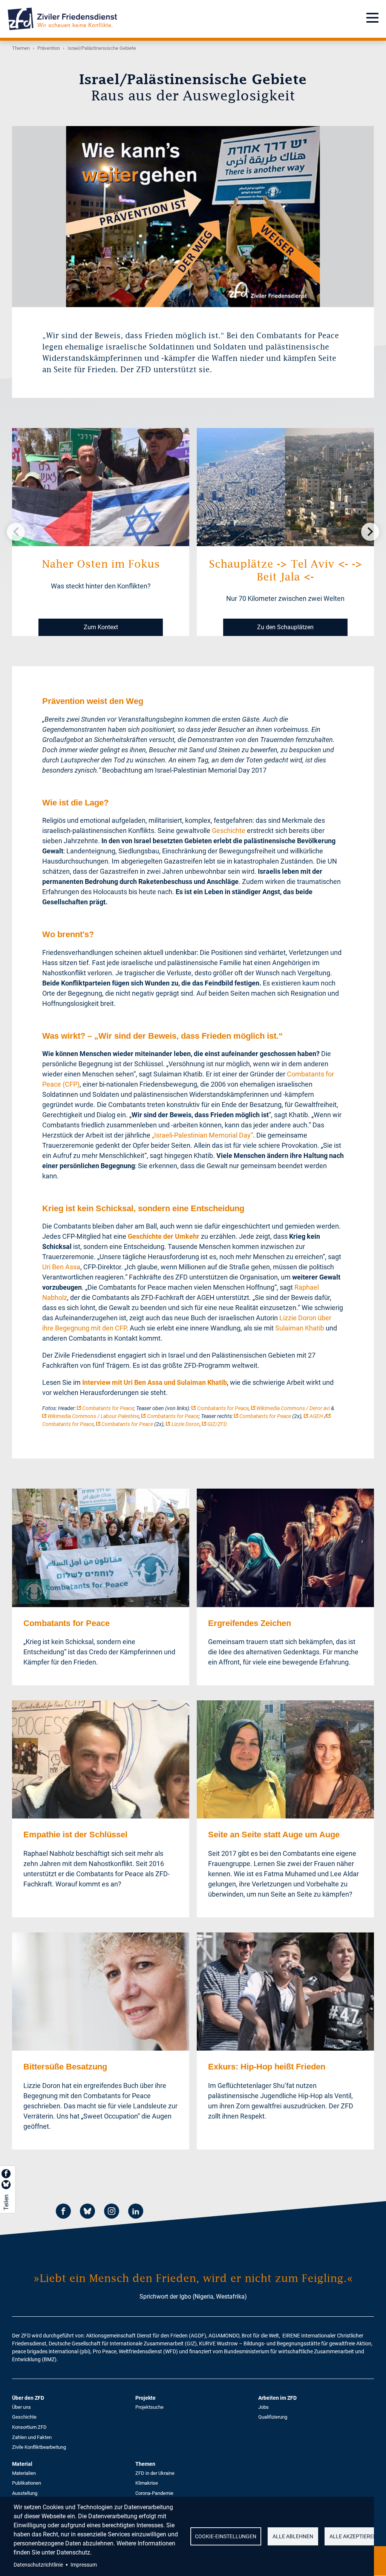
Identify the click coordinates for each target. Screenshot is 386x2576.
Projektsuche (149, 2407)
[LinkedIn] (136, 2212)
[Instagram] (112, 2212)
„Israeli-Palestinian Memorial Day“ (202, 1135)
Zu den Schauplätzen (285, 627)
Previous (16, 532)
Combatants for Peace (108, 1408)
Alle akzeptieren (353, 2536)
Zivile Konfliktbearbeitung (39, 2447)
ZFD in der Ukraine (155, 2473)
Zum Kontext (101, 627)
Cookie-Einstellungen (226, 2536)
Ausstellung (25, 2493)
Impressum (84, 2565)
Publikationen (27, 2483)
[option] (193, 217)
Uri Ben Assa (61, 1267)
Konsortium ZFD (29, 2427)
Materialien (24, 2473)
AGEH (316, 1416)
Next (370, 532)
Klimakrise (147, 2483)
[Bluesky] (87, 2212)
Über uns (21, 2407)
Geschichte (229, 831)
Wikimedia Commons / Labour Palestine (93, 1416)
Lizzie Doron (186, 1424)
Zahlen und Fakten (32, 2437)
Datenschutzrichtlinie (38, 2565)
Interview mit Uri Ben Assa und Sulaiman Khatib (155, 1382)
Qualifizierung (273, 2417)
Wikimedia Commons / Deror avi (293, 1408)
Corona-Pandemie (154, 2493)
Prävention (49, 48)
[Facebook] (63, 2212)
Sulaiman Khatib (300, 1328)
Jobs (263, 2407)
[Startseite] (62, 19)
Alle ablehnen (293, 2536)
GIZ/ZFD (217, 1424)
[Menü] (372, 19)
